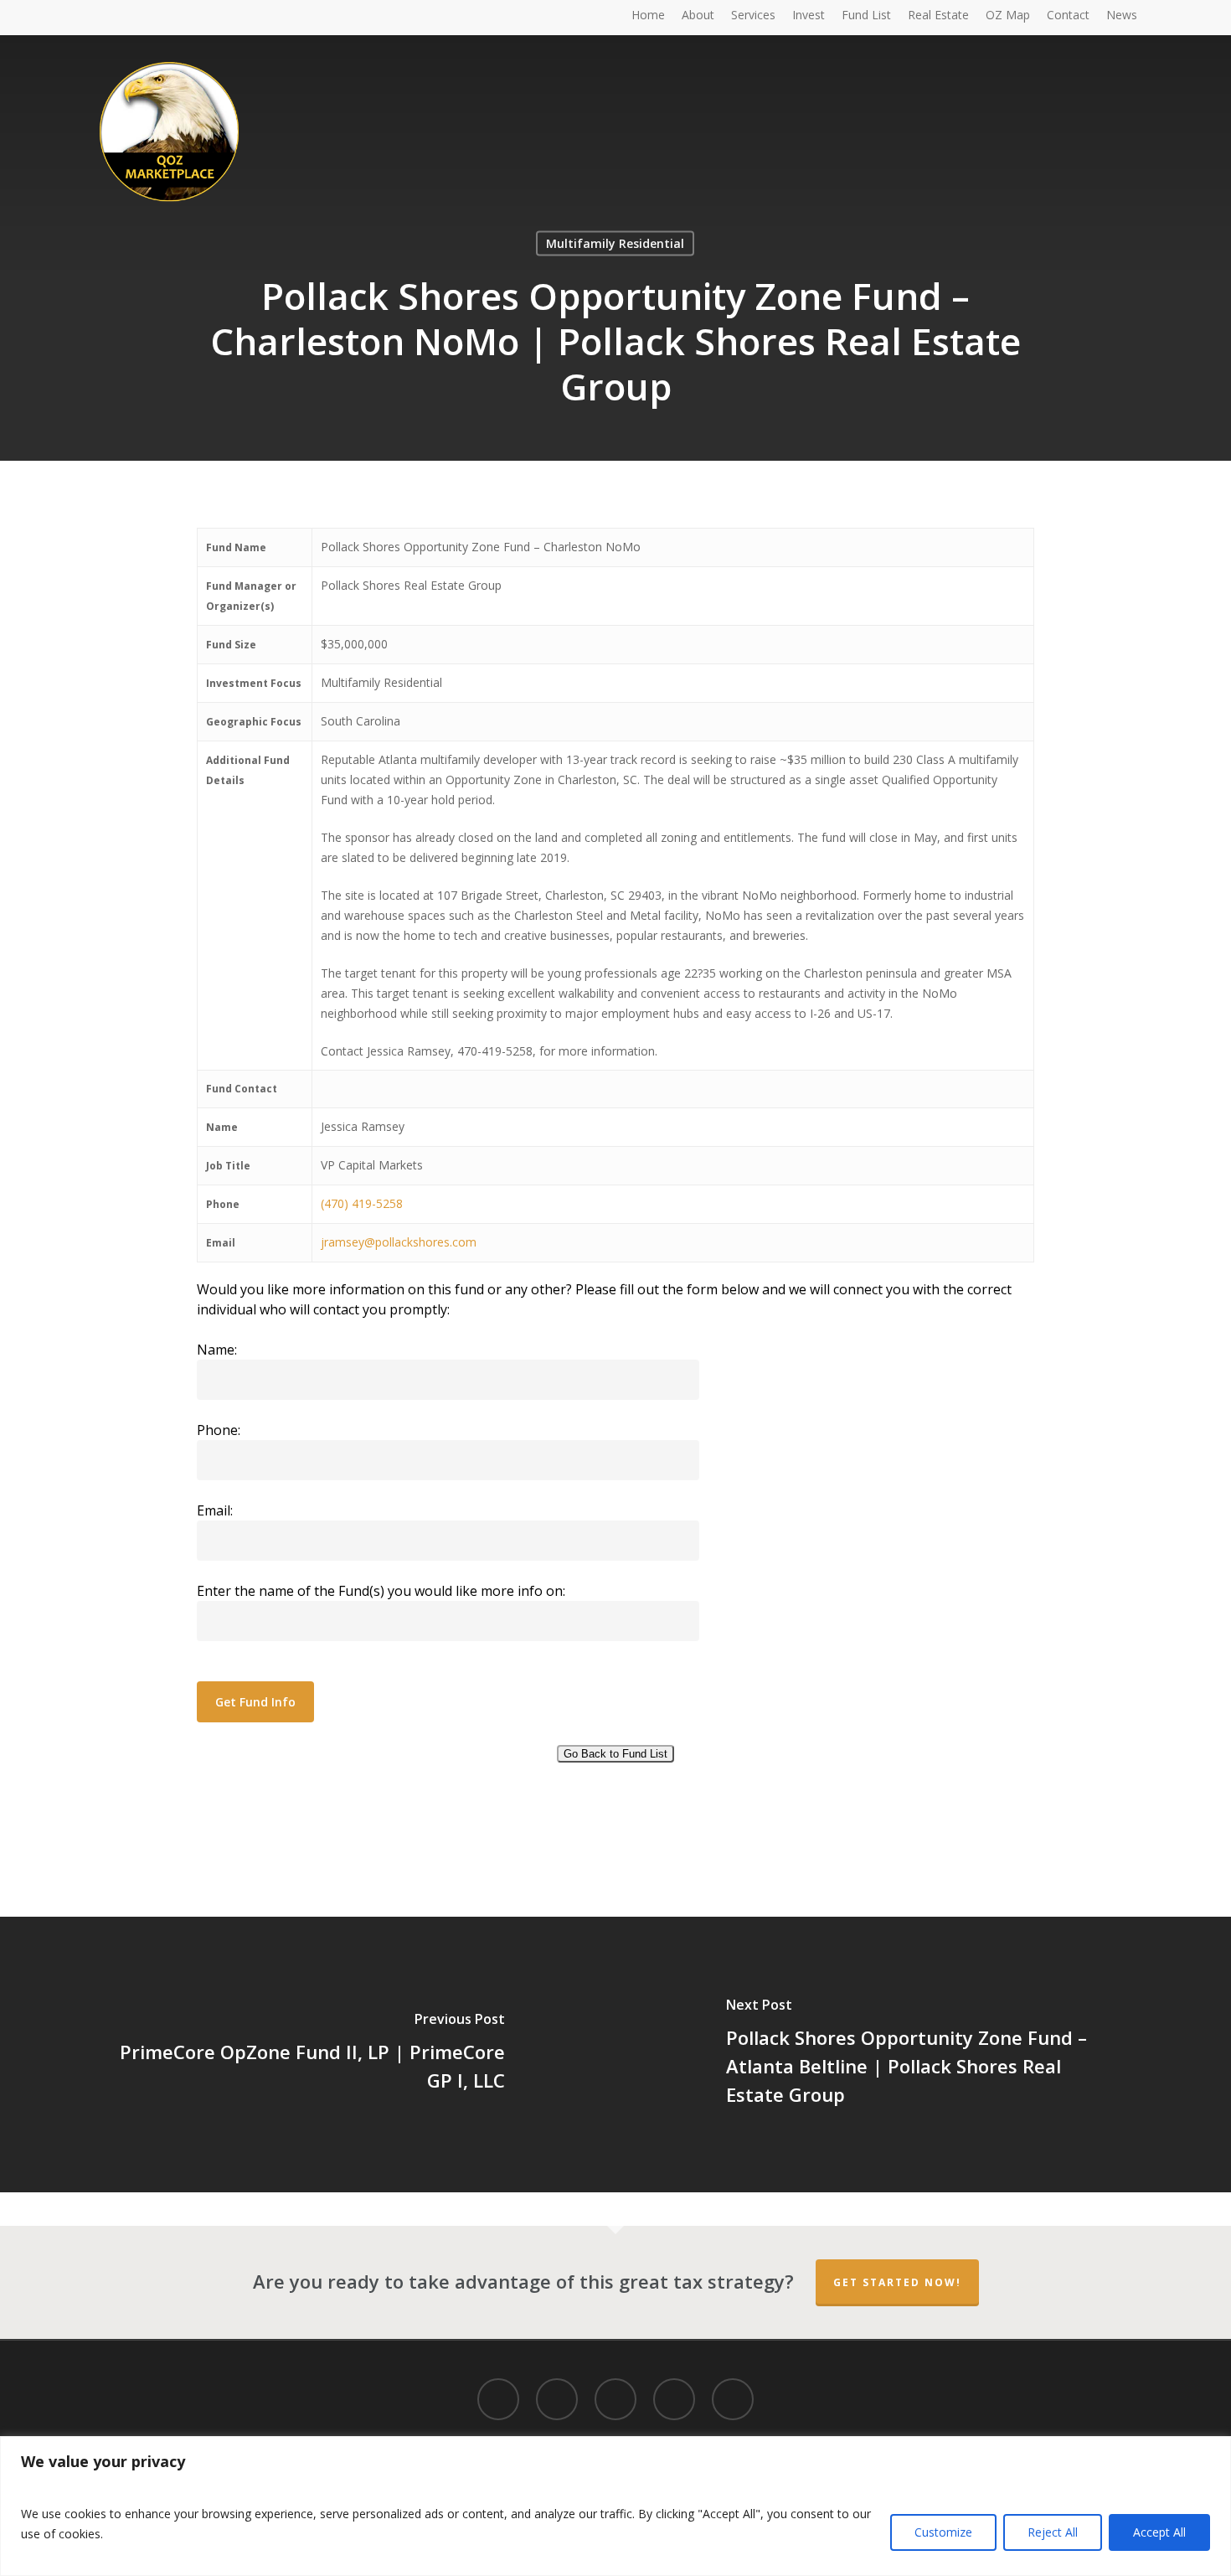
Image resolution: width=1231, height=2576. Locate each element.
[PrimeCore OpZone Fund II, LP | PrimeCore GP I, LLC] (308, 2055)
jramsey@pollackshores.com (399, 1242)
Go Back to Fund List (615, 1754)
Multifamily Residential (615, 243)
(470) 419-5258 (362, 1203)
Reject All (1053, 2532)
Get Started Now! (897, 2282)
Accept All (1159, 2532)
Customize (943, 2532)
